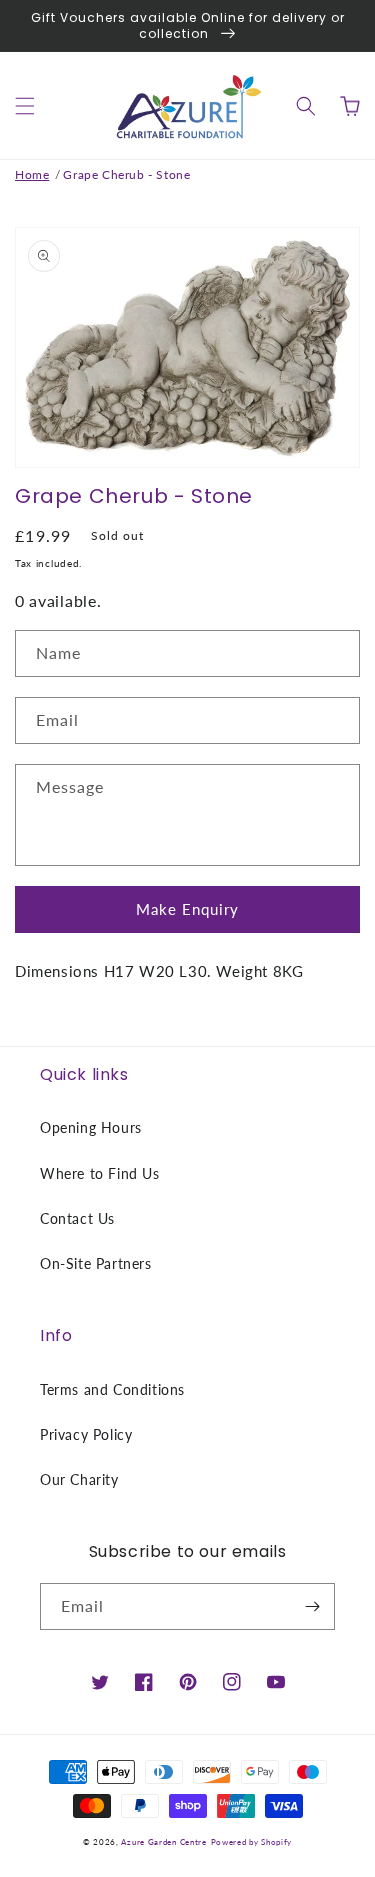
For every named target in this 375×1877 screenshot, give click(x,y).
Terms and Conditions (112, 1389)
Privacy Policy (86, 1434)
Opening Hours (91, 1127)
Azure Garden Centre (163, 1842)
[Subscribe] (312, 1606)
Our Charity (79, 1479)
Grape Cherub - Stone (126, 174)
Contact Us (77, 1218)
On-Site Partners (96, 1263)
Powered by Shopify (252, 1842)
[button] (25, 106)
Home (32, 174)
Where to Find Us (100, 1173)
